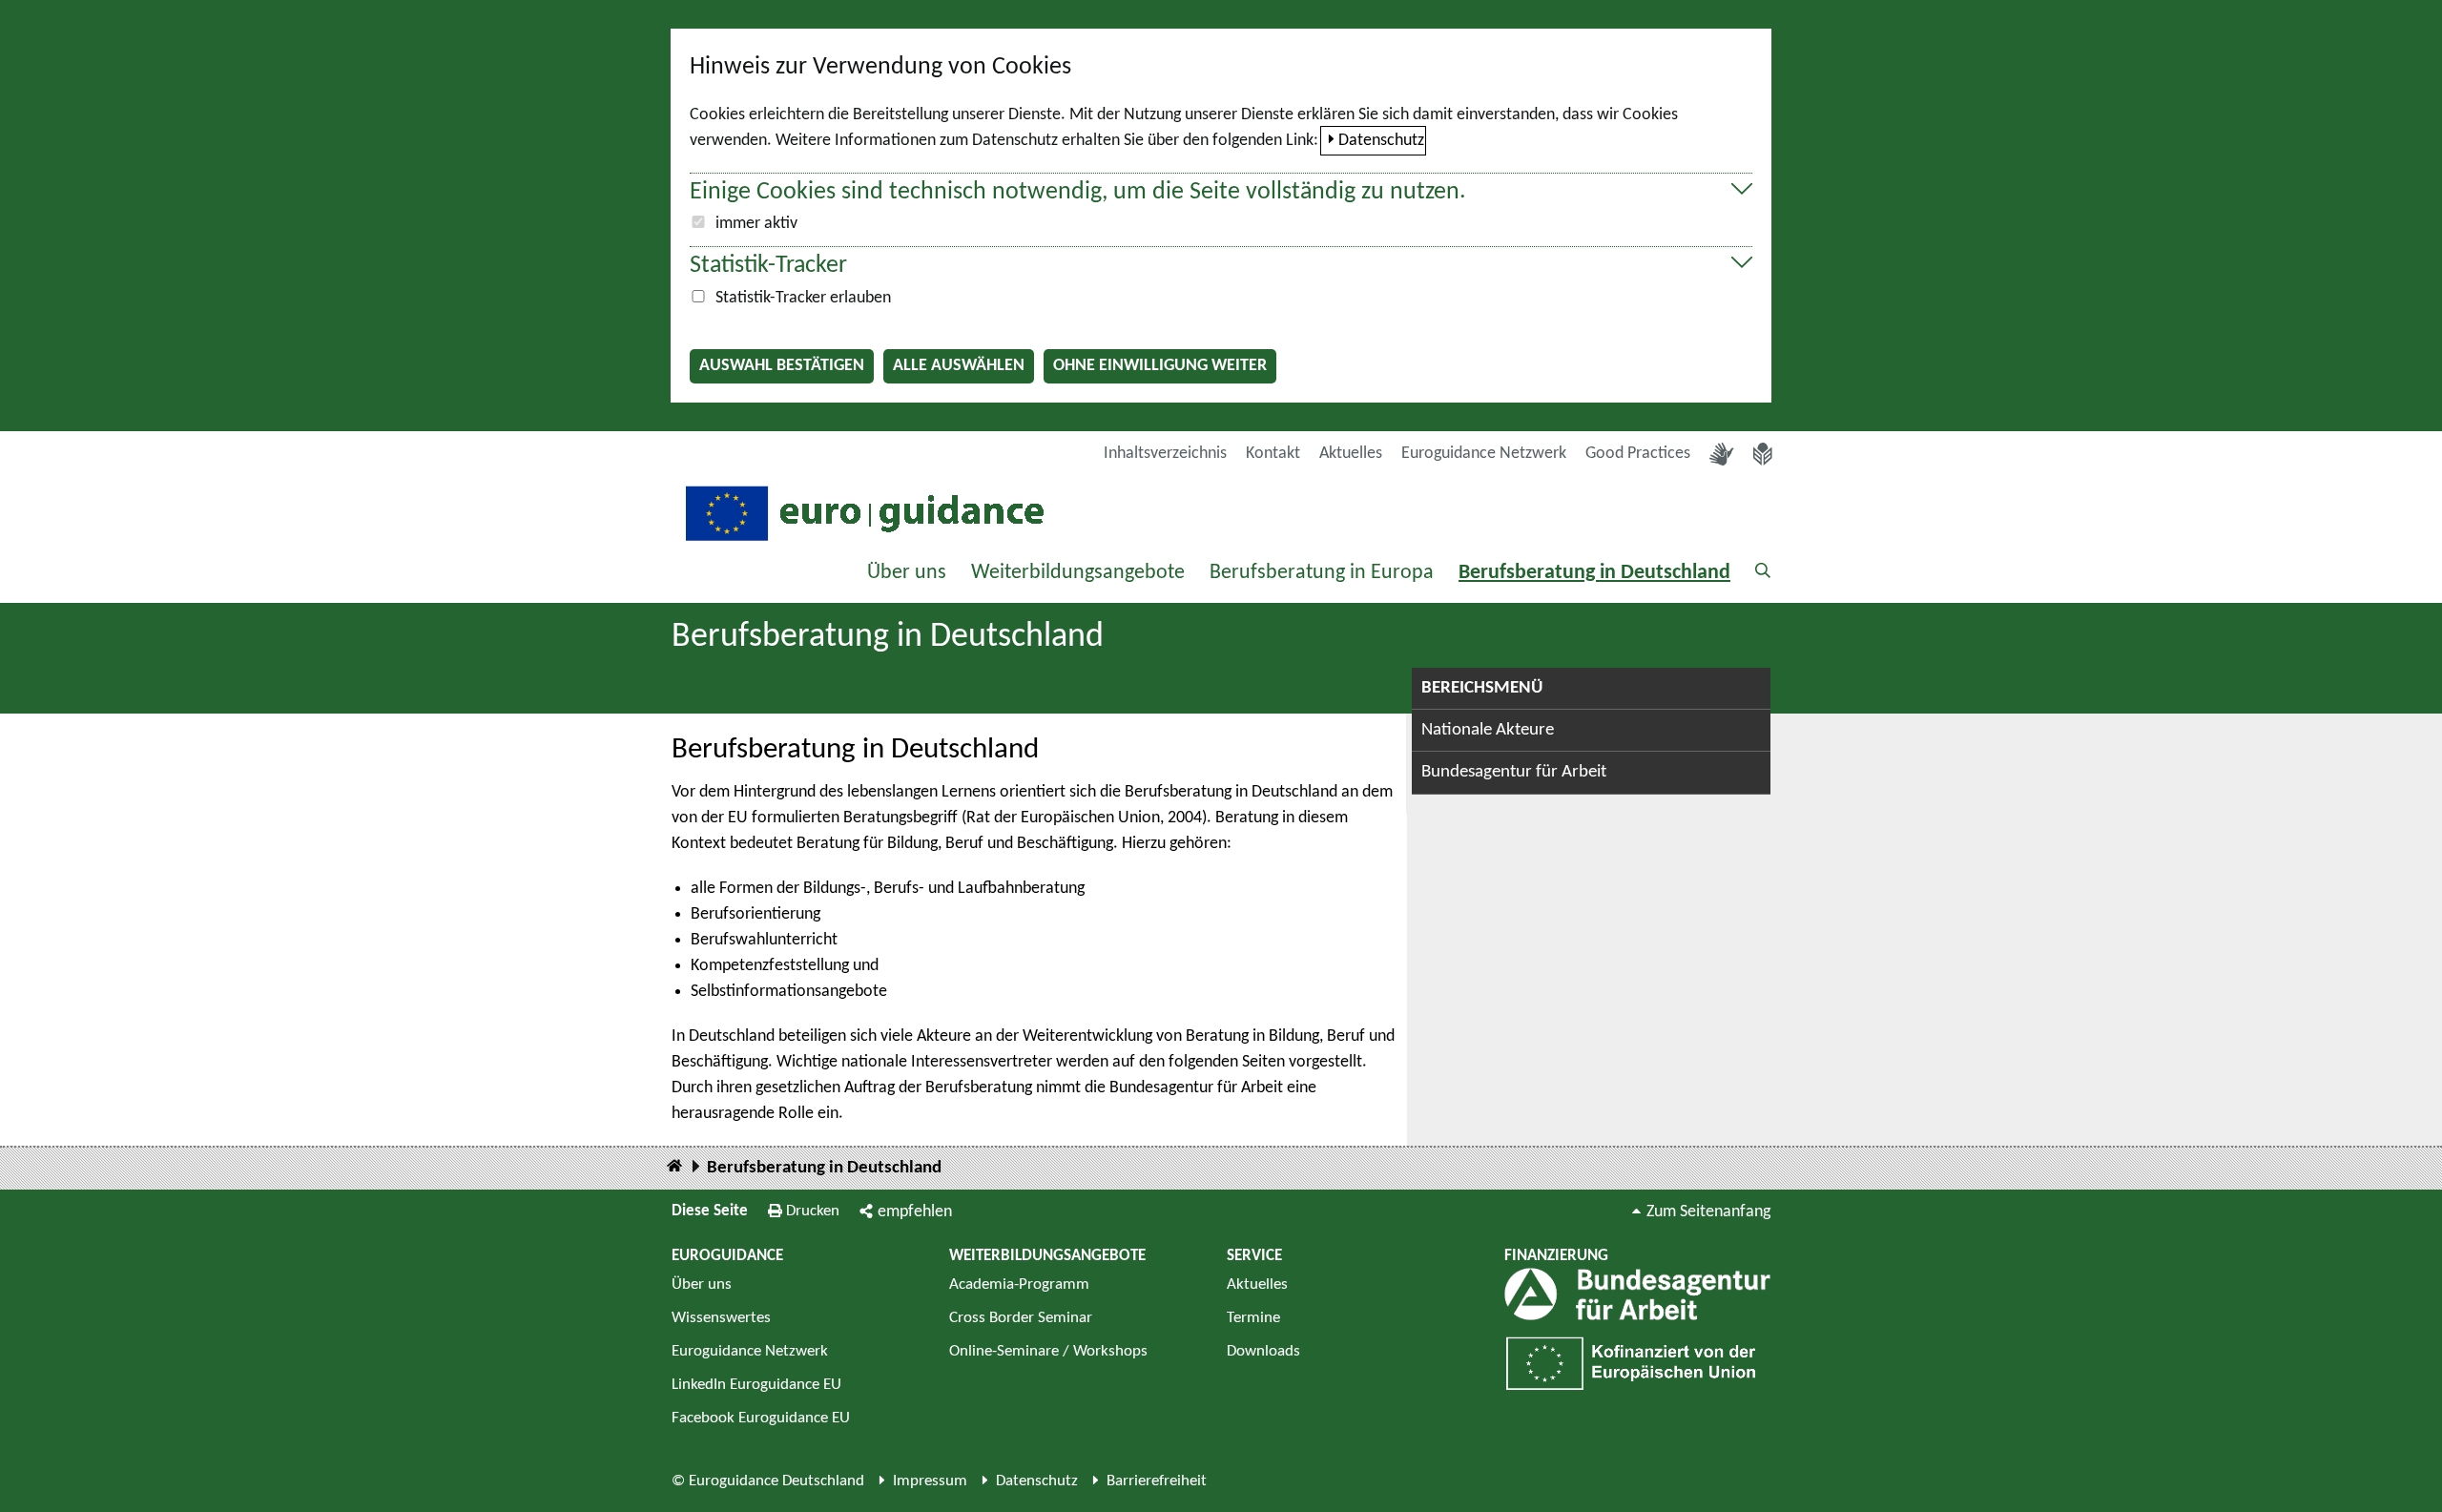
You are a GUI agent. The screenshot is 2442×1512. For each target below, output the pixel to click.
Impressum (930, 1481)
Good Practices (1638, 454)
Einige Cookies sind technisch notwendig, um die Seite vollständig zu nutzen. (1078, 192)
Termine (1253, 1318)
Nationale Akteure (1488, 730)
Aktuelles (1351, 454)
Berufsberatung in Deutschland (1594, 573)
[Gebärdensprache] (1722, 454)
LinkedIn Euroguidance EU (756, 1385)
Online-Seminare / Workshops (1048, 1351)
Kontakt (1273, 454)
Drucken (813, 1211)
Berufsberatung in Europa (1322, 573)
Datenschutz (1381, 141)
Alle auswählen (959, 366)
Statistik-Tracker (768, 266)
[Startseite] (674, 1167)
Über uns (907, 573)
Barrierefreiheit (1157, 1481)
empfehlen (915, 1212)
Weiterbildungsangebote (1078, 573)
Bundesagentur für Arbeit (1514, 772)
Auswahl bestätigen (782, 366)
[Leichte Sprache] (1763, 454)
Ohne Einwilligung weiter (1160, 366)
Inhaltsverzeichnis (1165, 454)
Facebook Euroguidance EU (761, 1418)
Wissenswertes (721, 1318)
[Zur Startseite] (862, 512)
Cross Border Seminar (1021, 1318)
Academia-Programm (1019, 1284)
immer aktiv (756, 224)
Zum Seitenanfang (1708, 1212)
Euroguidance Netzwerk (1484, 454)
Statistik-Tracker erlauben (803, 298)
